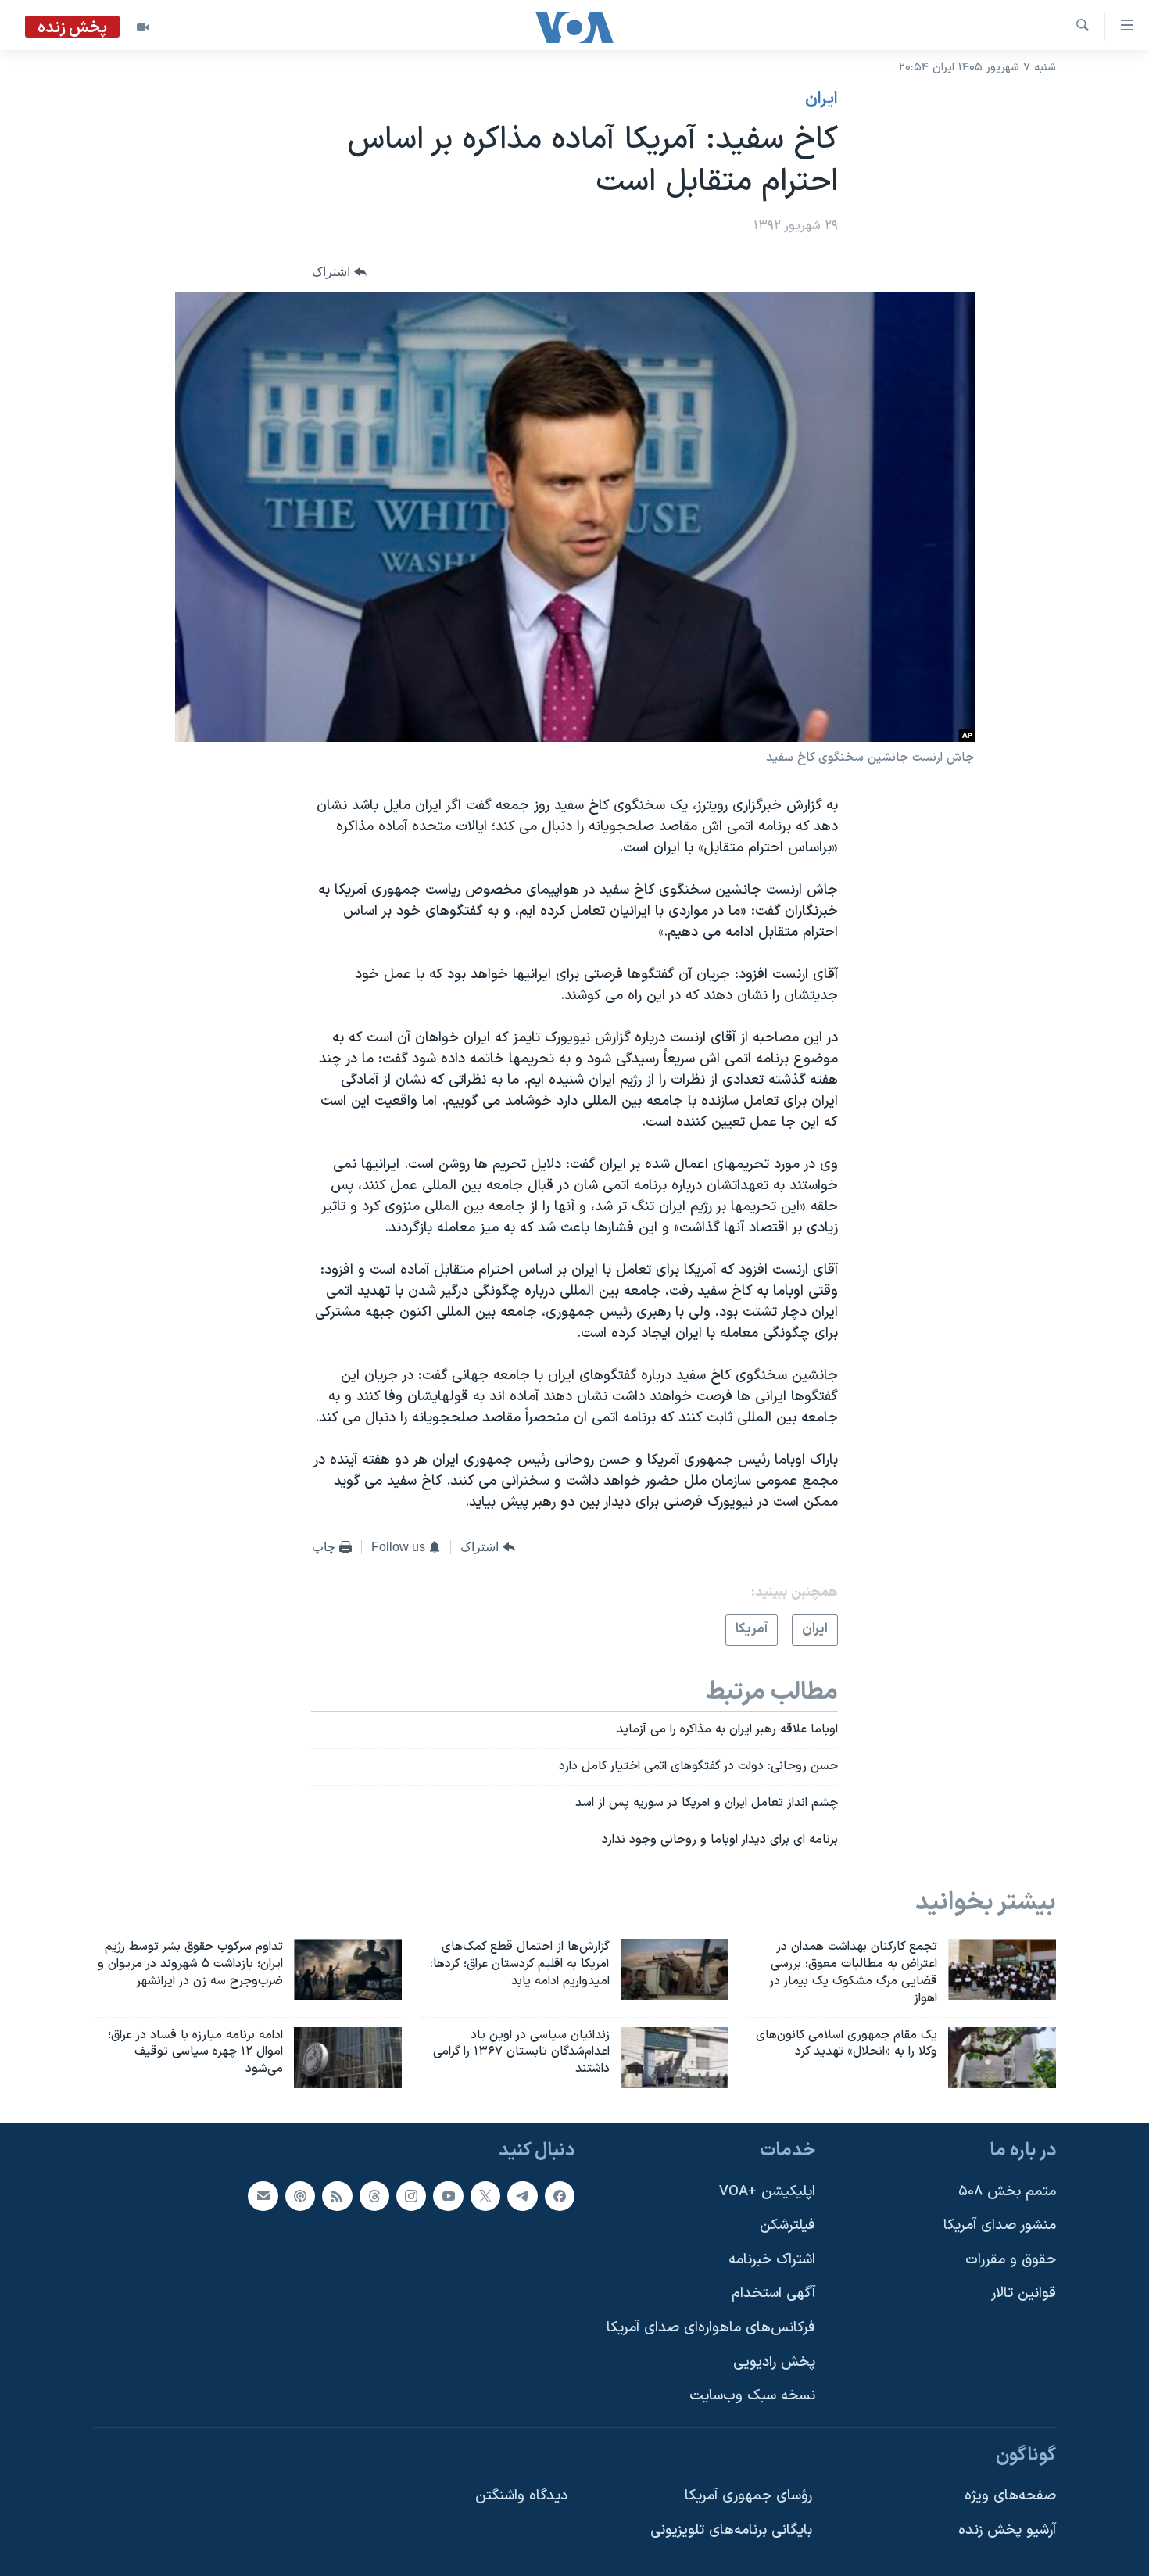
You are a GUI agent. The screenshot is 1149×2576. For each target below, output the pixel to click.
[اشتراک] (263, 2196)
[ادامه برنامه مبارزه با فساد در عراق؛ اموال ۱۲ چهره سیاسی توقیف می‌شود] (348, 2058)
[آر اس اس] (337, 2196)
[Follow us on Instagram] (411, 2196)
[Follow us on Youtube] (448, 2196)
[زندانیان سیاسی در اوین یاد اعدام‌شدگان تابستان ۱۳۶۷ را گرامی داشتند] (675, 2058)
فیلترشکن (787, 2225)
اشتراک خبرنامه (772, 2260)
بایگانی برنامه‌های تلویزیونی (731, 2530)
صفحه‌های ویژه (1010, 2497)
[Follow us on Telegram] (522, 2196)
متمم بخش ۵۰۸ (1007, 2192)
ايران (821, 99)
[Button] (339, 272)
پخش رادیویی (774, 2362)
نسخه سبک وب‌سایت (752, 2397)
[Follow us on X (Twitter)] (485, 2196)
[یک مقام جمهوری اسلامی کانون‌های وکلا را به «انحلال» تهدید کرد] (1002, 2058)
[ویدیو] (143, 27)
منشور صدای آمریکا (1000, 2225)
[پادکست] (300, 2196)
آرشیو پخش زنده (1007, 2530)
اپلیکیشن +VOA (767, 2192)
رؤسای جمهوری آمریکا (748, 2497)
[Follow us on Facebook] (560, 2196)
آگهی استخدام (773, 2294)
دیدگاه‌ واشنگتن (521, 2497)
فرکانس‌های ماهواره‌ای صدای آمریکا (711, 2328)
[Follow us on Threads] (374, 2196)
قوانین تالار (1024, 2294)
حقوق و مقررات (1011, 2260)
